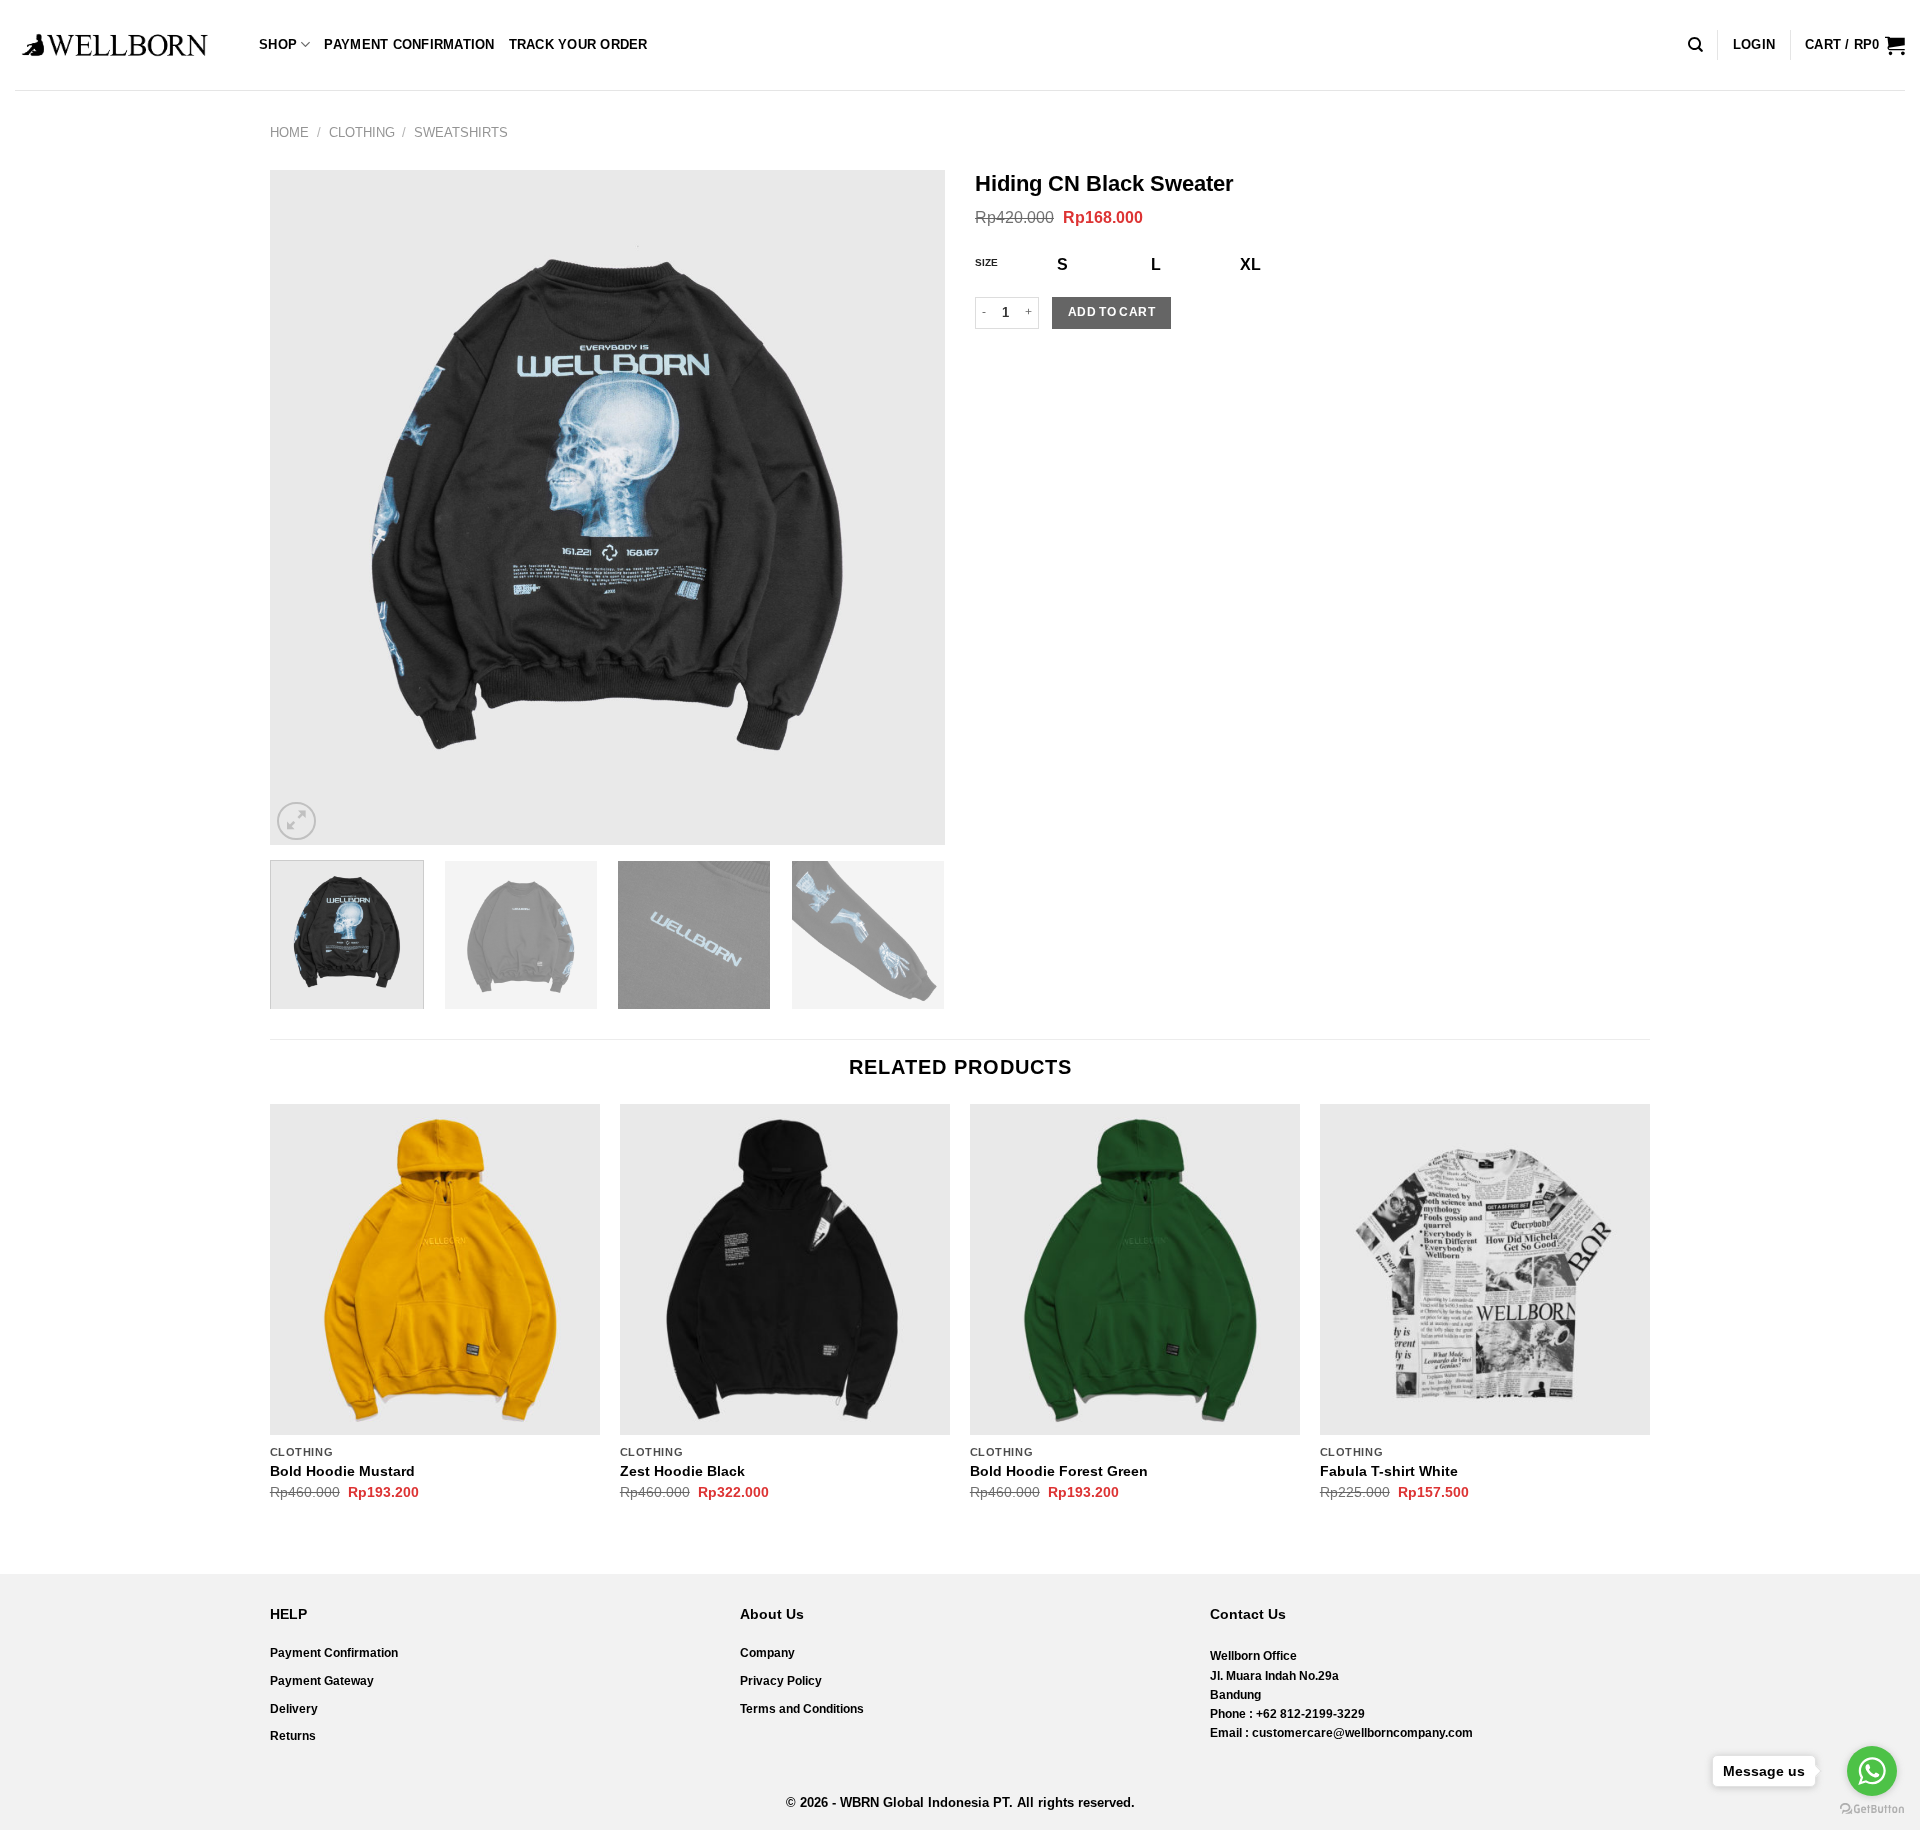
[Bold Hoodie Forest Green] (1135, 1269)
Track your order (578, 44)
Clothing (362, 132)
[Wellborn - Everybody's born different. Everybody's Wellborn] (115, 45)
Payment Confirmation (409, 44)
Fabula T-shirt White (1389, 1471)
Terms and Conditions (802, 1709)
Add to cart (1111, 312)
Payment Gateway (322, 1681)
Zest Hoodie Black (682, 1471)
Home (289, 132)
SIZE (986, 263)
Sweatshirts (461, 132)
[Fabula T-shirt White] (1485, 1269)
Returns (293, 1736)
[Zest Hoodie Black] (785, 1269)
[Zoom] (296, 821)
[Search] (1695, 45)
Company (767, 1653)
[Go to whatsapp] (1872, 1771)
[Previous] (309, 507)
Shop (278, 44)
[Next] (906, 507)
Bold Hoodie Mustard (342, 1471)
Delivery (294, 1709)
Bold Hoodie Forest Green (1059, 1471)
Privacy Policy (781, 1681)
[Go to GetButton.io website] (1872, 1809)
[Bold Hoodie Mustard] (435, 1269)
